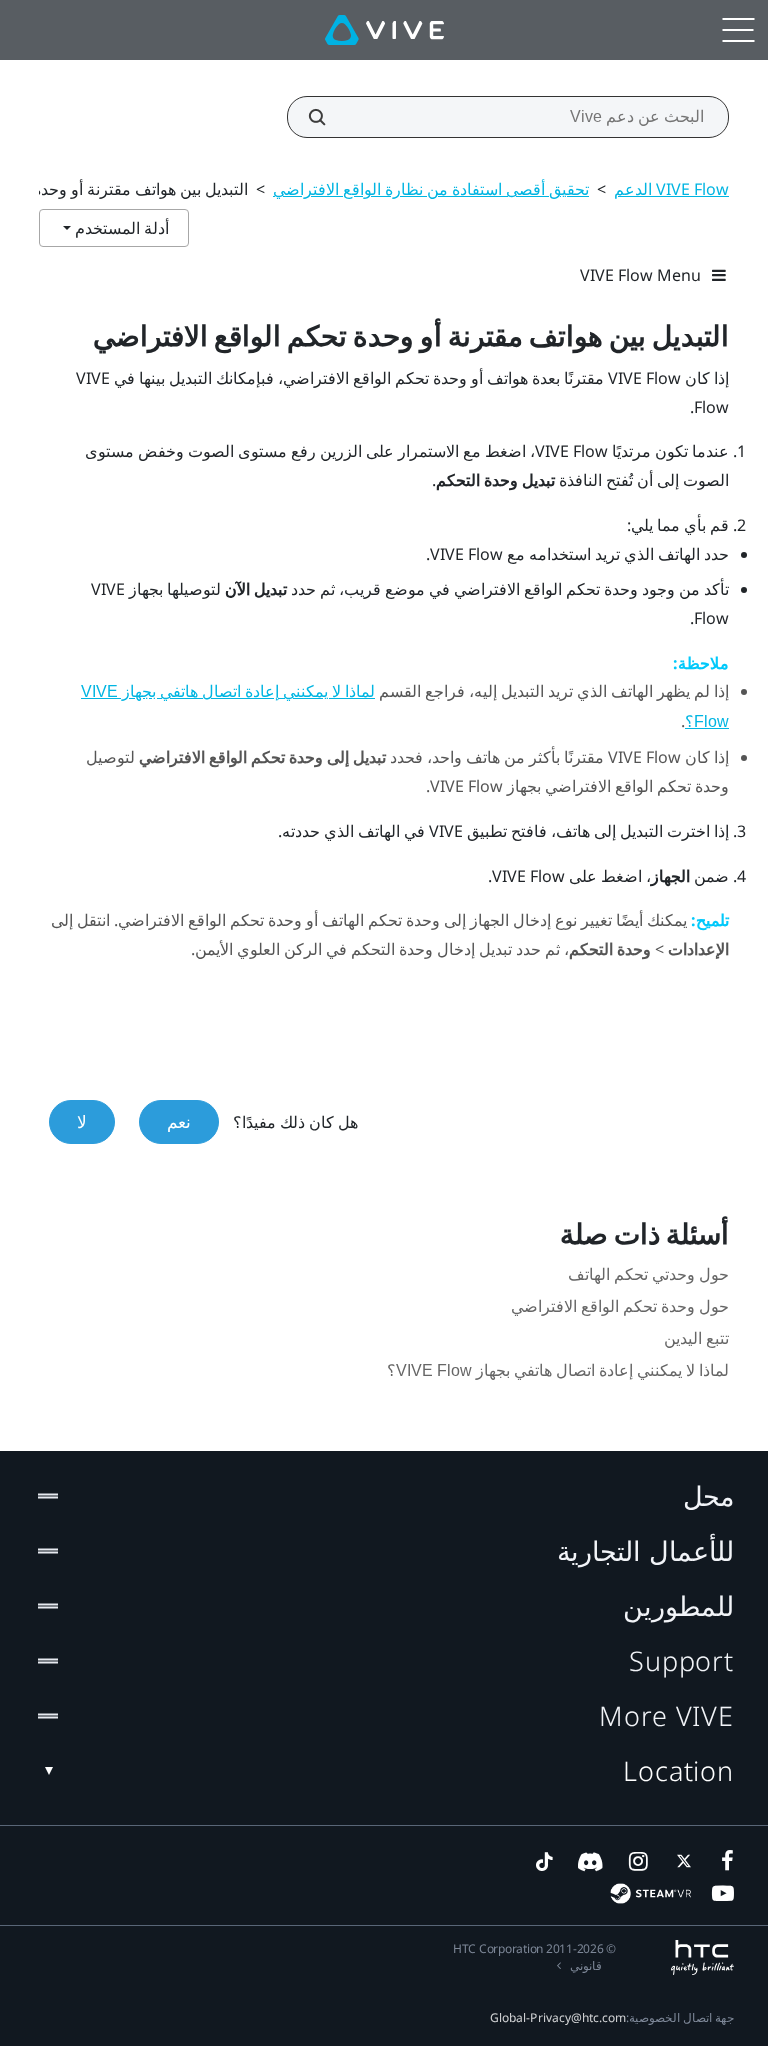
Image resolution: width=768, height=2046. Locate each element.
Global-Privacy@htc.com (558, 2017)
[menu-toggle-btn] (738, 30)
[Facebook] (723, 1861)
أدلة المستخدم (120, 228)
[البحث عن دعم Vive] (328, 117)
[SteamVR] (650, 1893)
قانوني (586, 1965)
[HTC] (702, 1957)
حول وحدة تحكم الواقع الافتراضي (620, 1306)
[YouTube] (723, 1893)
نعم (179, 1121)
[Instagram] (637, 1861)
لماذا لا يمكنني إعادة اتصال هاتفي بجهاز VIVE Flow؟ (558, 1370)
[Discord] (590, 1861)
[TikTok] (544, 1861)
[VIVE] (384, 30)
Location (678, 1770)
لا (82, 1121)
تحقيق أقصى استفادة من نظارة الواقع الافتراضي (431, 189)
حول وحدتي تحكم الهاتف (648, 1274)
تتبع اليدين (696, 1338)
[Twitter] (680, 1861)
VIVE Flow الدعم (671, 189)
